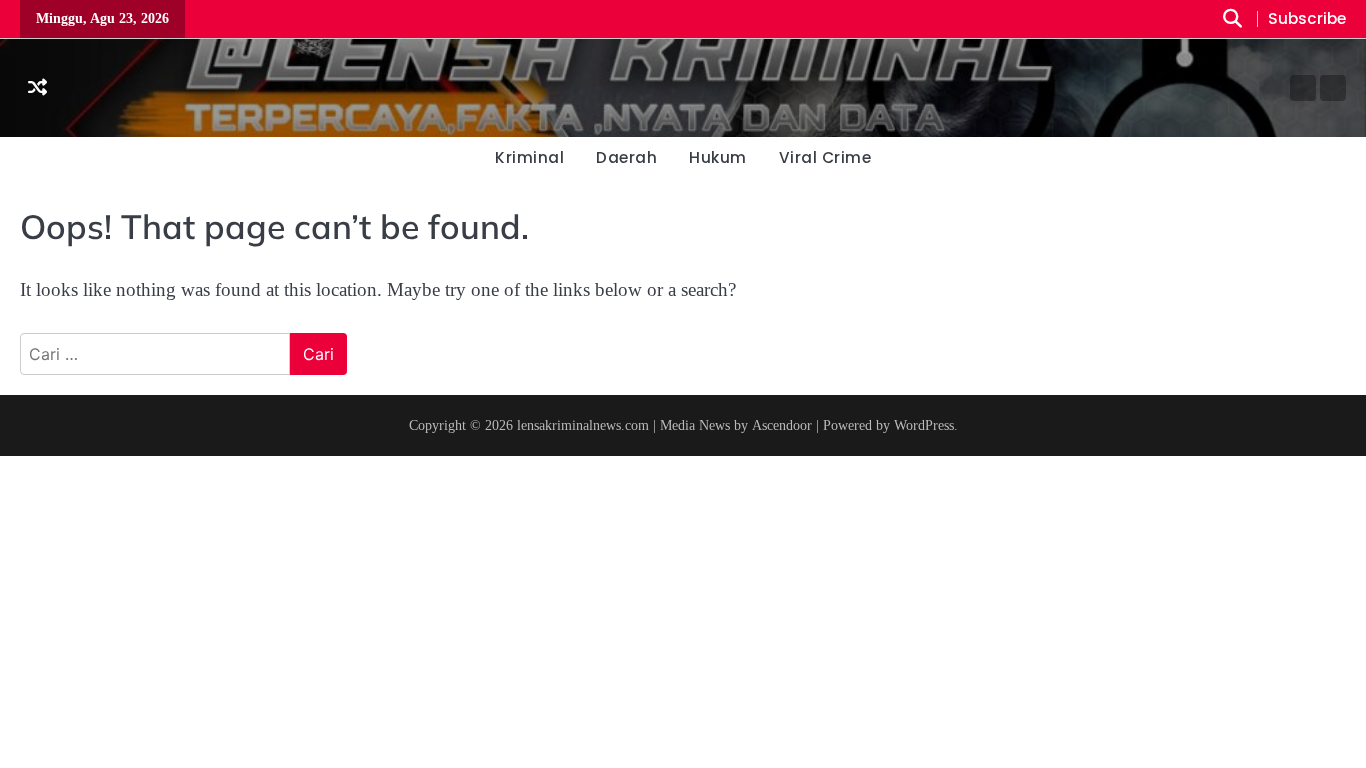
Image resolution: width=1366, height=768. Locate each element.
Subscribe (1307, 19)
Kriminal (529, 157)
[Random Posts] (37, 88)
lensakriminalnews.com (583, 425)
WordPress (924, 425)
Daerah (626, 157)
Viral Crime (825, 157)
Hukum (718, 157)
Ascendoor (782, 425)
